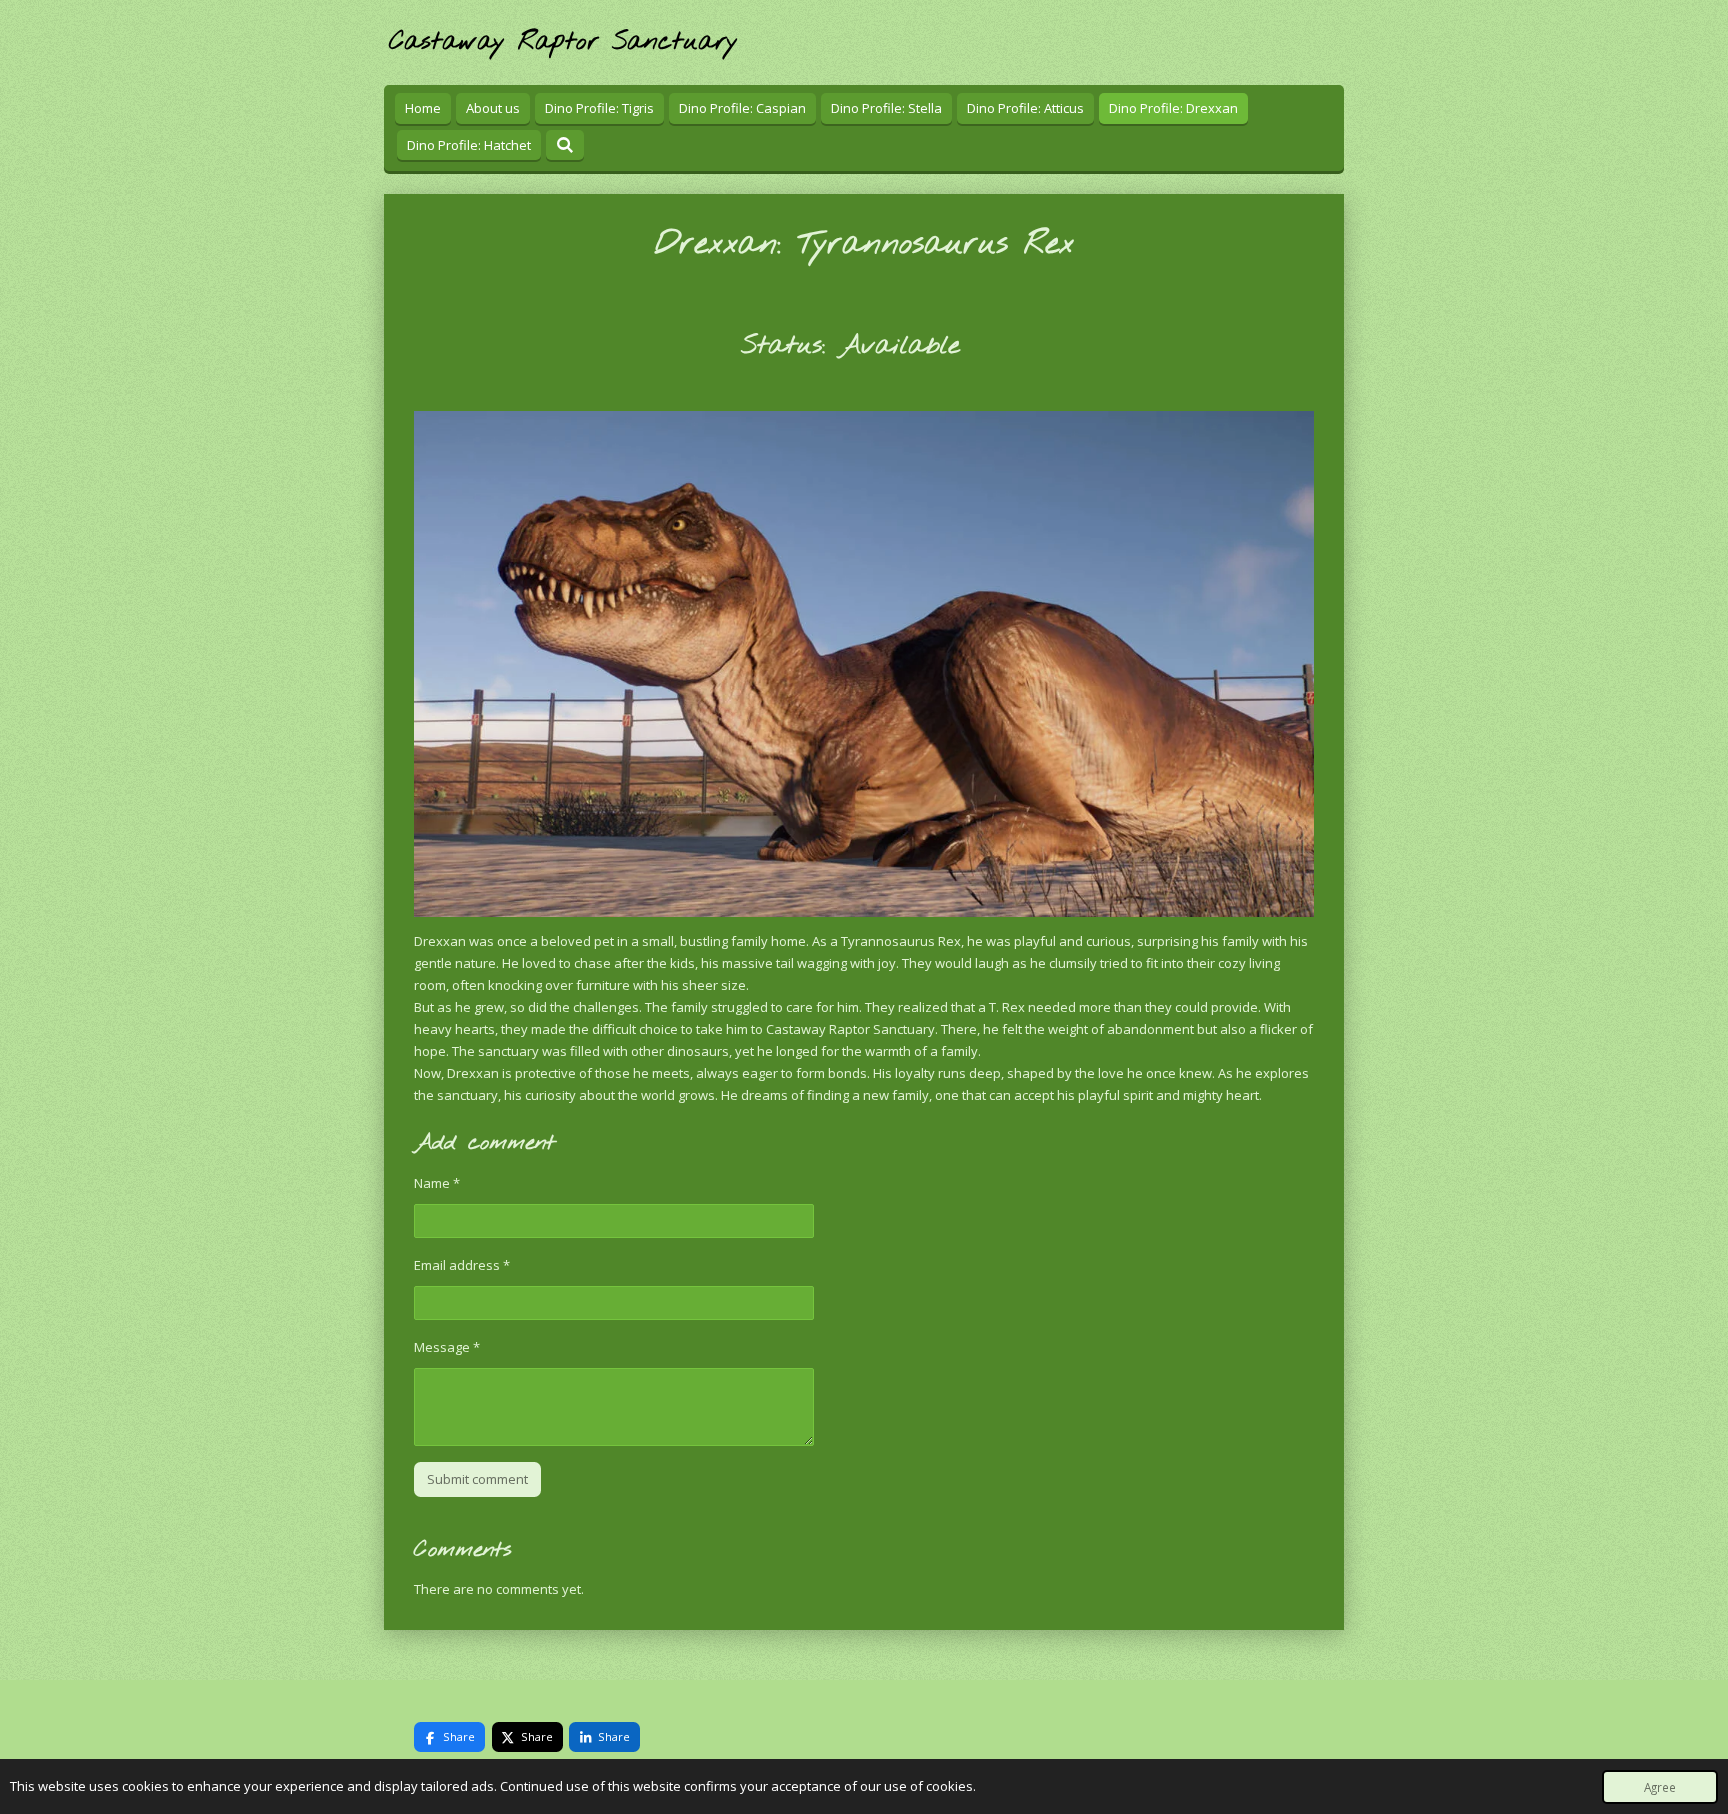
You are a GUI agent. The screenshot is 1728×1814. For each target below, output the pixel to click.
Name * (437, 1183)
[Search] (565, 145)
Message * (447, 1347)
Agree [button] (1660, 1787)
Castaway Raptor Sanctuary (563, 42)
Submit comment (477, 1479)
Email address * (462, 1265)
